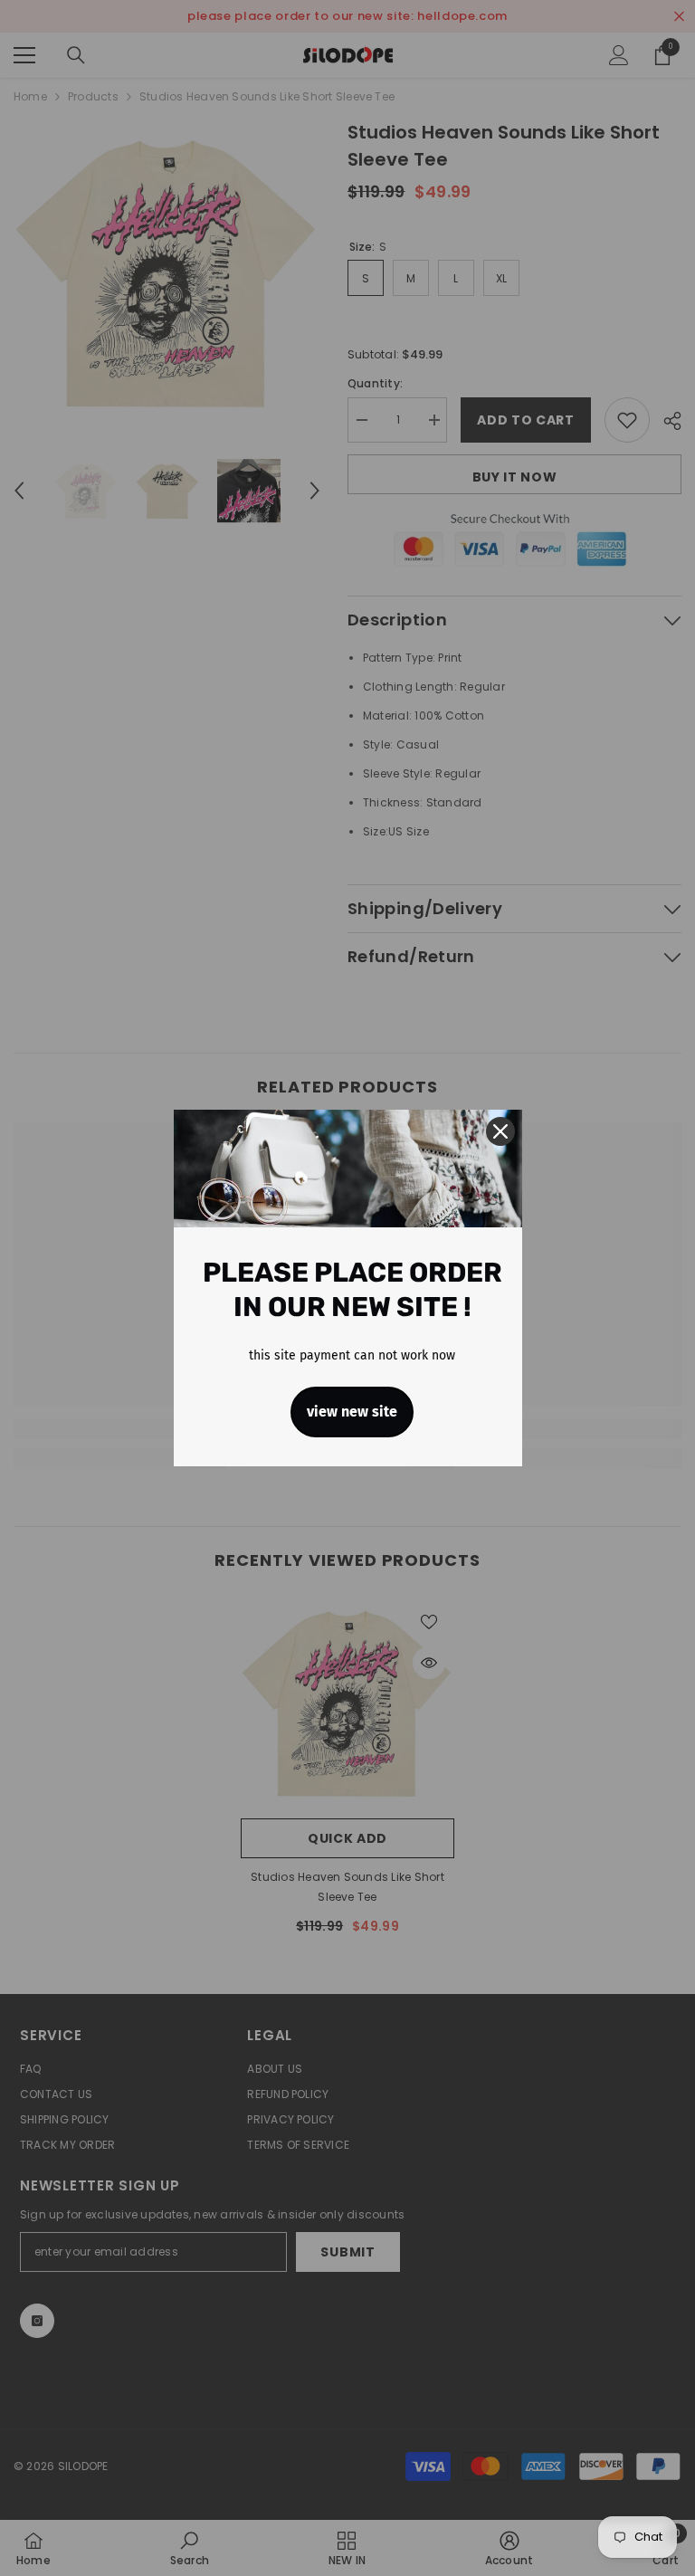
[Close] (500, 1131)
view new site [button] (352, 1412)
